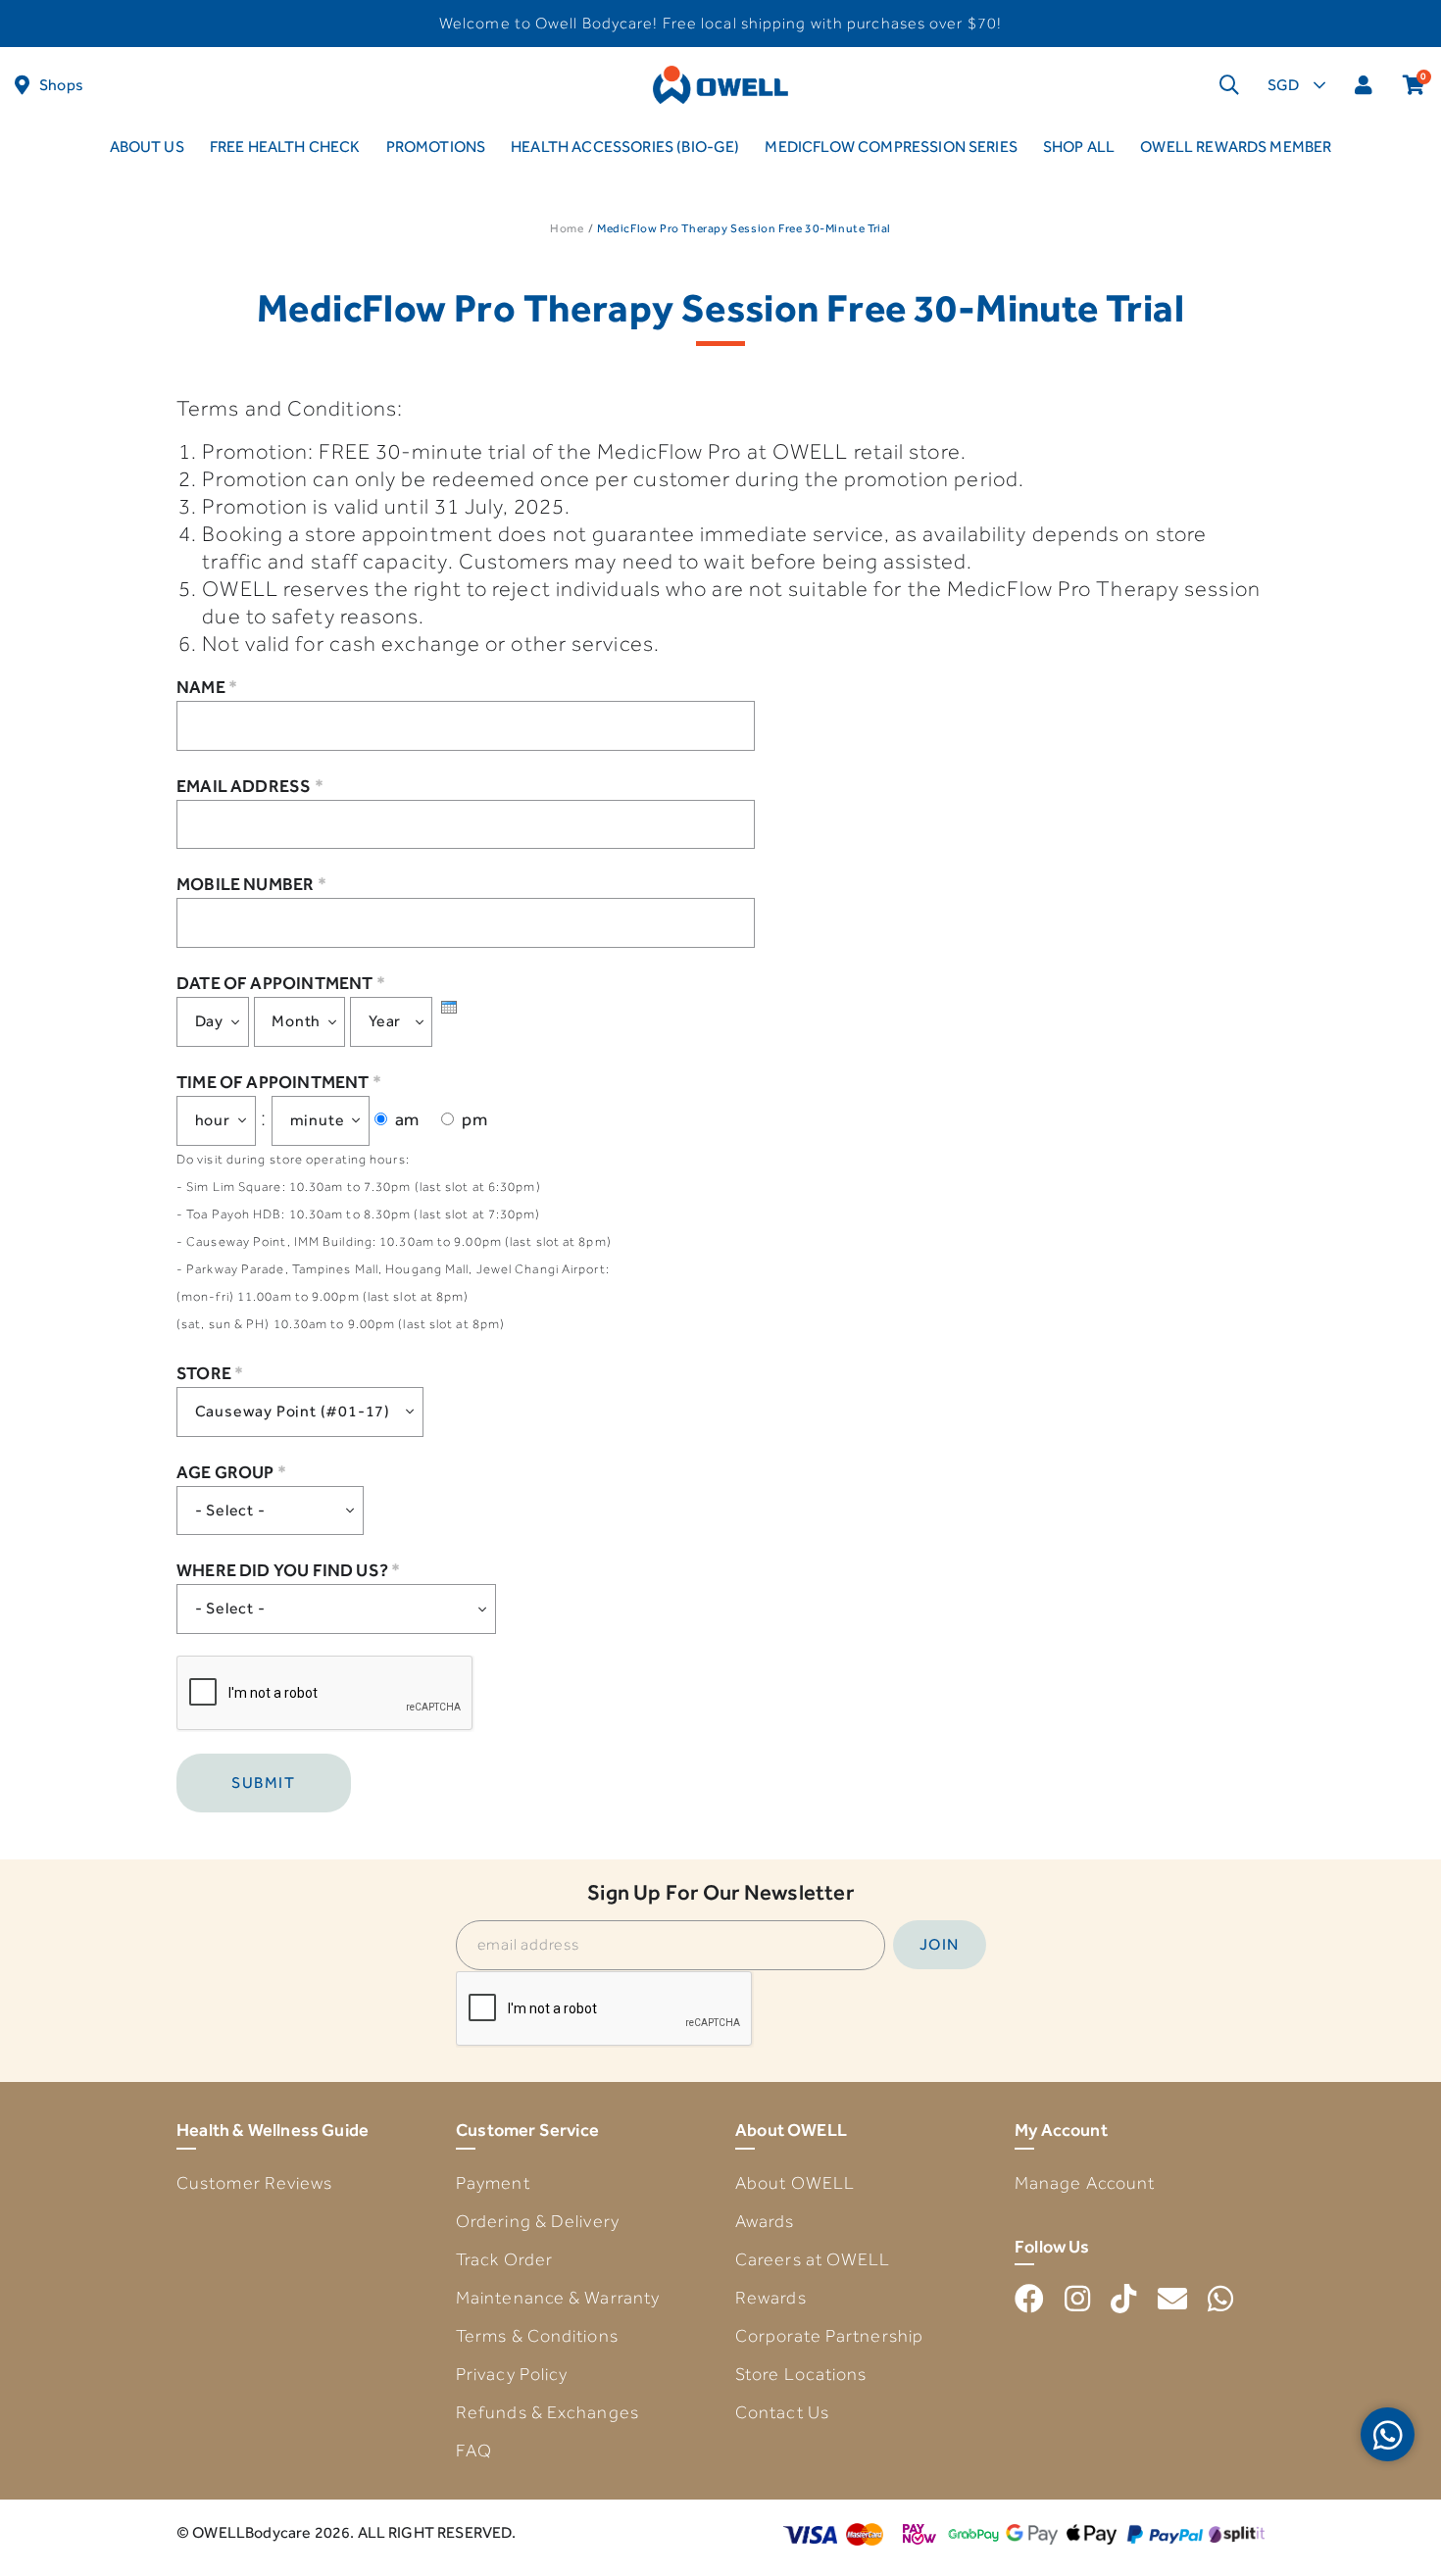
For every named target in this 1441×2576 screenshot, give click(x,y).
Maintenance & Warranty (558, 2298)
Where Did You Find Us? (288, 1570)
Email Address (250, 786)
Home (567, 228)
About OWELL (795, 2183)
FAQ (474, 2451)
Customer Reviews (255, 2183)
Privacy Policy (512, 2374)
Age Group (231, 1472)
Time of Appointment (279, 1082)
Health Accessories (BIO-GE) (625, 147)
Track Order (504, 2259)
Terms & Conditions (537, 2336)
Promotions (436, 147)
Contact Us (782, 2412)
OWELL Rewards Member (1236, 147)
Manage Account (1085, 2183)
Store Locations (801, 2374)
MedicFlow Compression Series (891, 147)
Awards (765, 2221)
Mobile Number (251, 884)
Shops (61, 85)
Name (207, 687)
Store (210, 1373)
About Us (147, 147)
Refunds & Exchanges (547, 2412)
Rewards (771, 2298)
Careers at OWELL (813, 2259)
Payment (493, 2183)
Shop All (1079, 147)
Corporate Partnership (829, 2336)
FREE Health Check (285, 147)
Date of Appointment (281, 983)
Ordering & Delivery (538, 2221)
